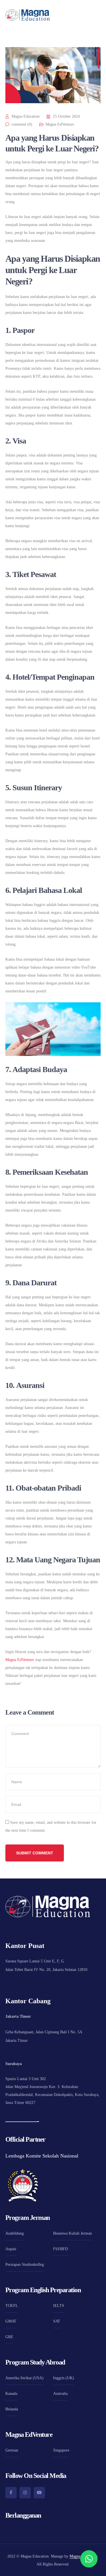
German (12, 2450)
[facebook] (11, 2493)
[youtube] (39, 2493)
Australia (60, 2394)
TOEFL (12, 2306)
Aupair (11, 2249)
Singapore (61, 2450)
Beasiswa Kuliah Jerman (73, 2233)
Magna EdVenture (60, 124)
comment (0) (22, 124)
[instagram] (25, 2493)
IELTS (59, 2306)
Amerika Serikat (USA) (24, 2378)
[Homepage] (28, 15)
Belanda (12, 2409)
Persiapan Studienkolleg (25, 2265)
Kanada (11, 2394)
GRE (9, 2337)
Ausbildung (15, 2233)
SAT (57, 2321)
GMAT (11, 2321)
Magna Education (26, 116)
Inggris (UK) (64, 2378)
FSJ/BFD (60, 2249)
